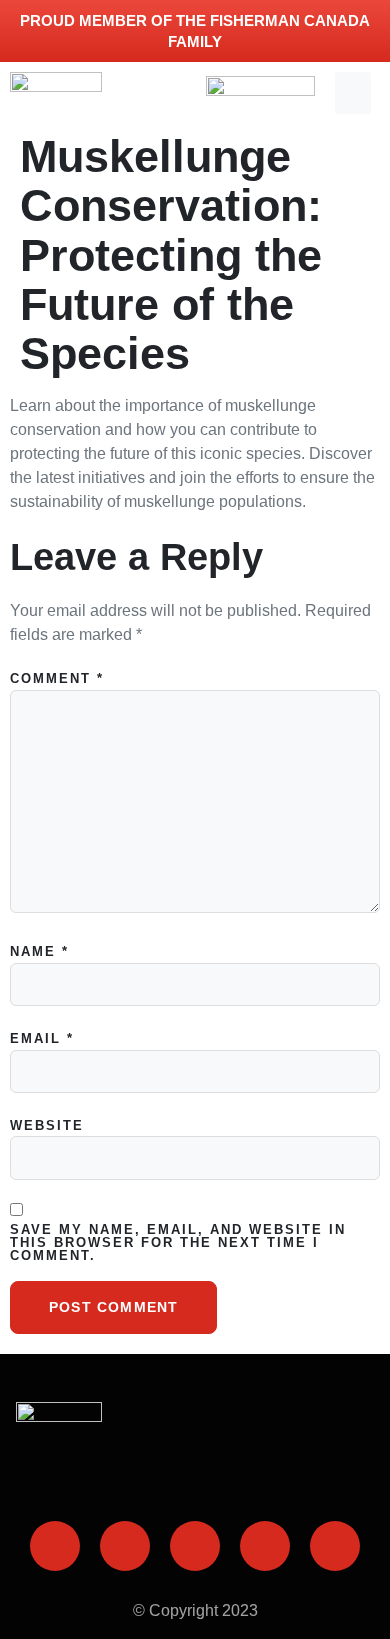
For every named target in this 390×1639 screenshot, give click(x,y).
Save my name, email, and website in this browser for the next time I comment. (178, 1242)
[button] (353, 93)
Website (47, 1125)
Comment (57, 678)
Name (39, 951)
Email (42, 1038)
